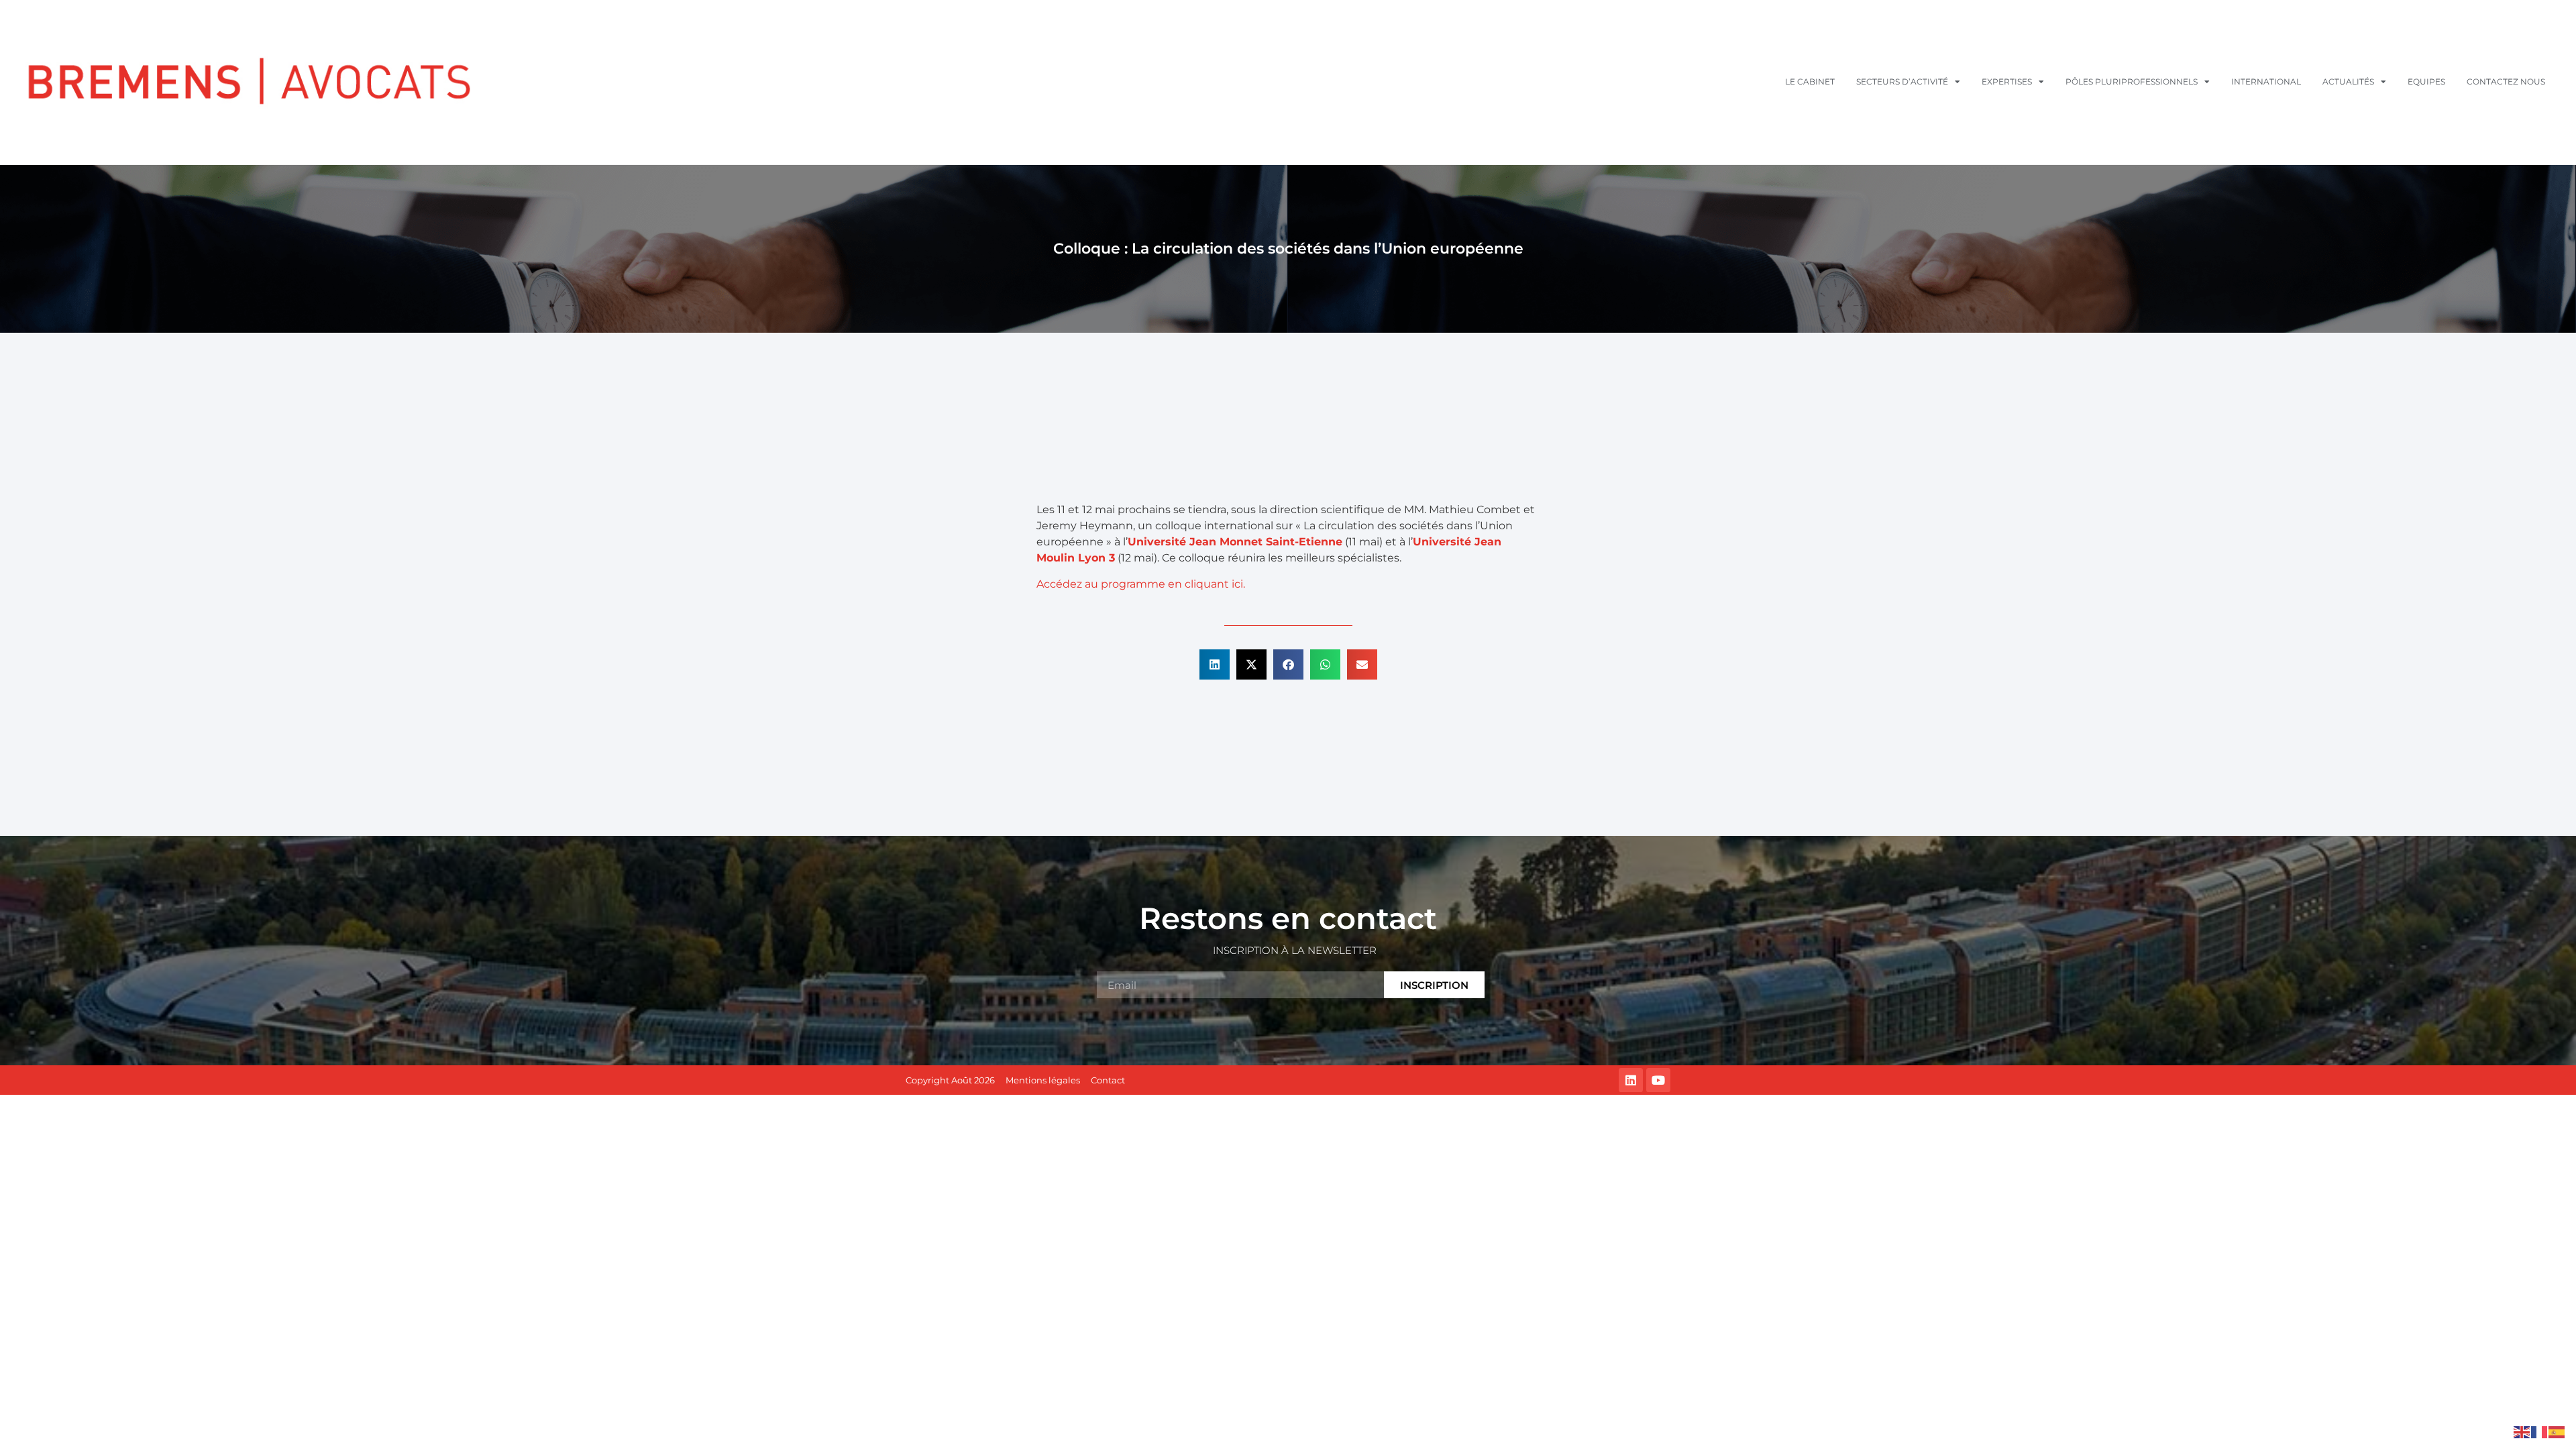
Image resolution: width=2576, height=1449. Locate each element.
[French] (2540, 1431)
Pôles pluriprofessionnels (2132, 82)
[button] (1215, 664)
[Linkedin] (1631, 1080)
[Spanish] (2557, 1431)
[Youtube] (1658, 1080)
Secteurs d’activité (1902, 82)
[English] (2522, 1431)
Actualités (2348, 82)
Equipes (2426, 82)
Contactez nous (2506, 82)
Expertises (2007, 82)
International (2266, 82)
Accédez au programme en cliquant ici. (1141, 584)
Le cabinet (1810, 82)
